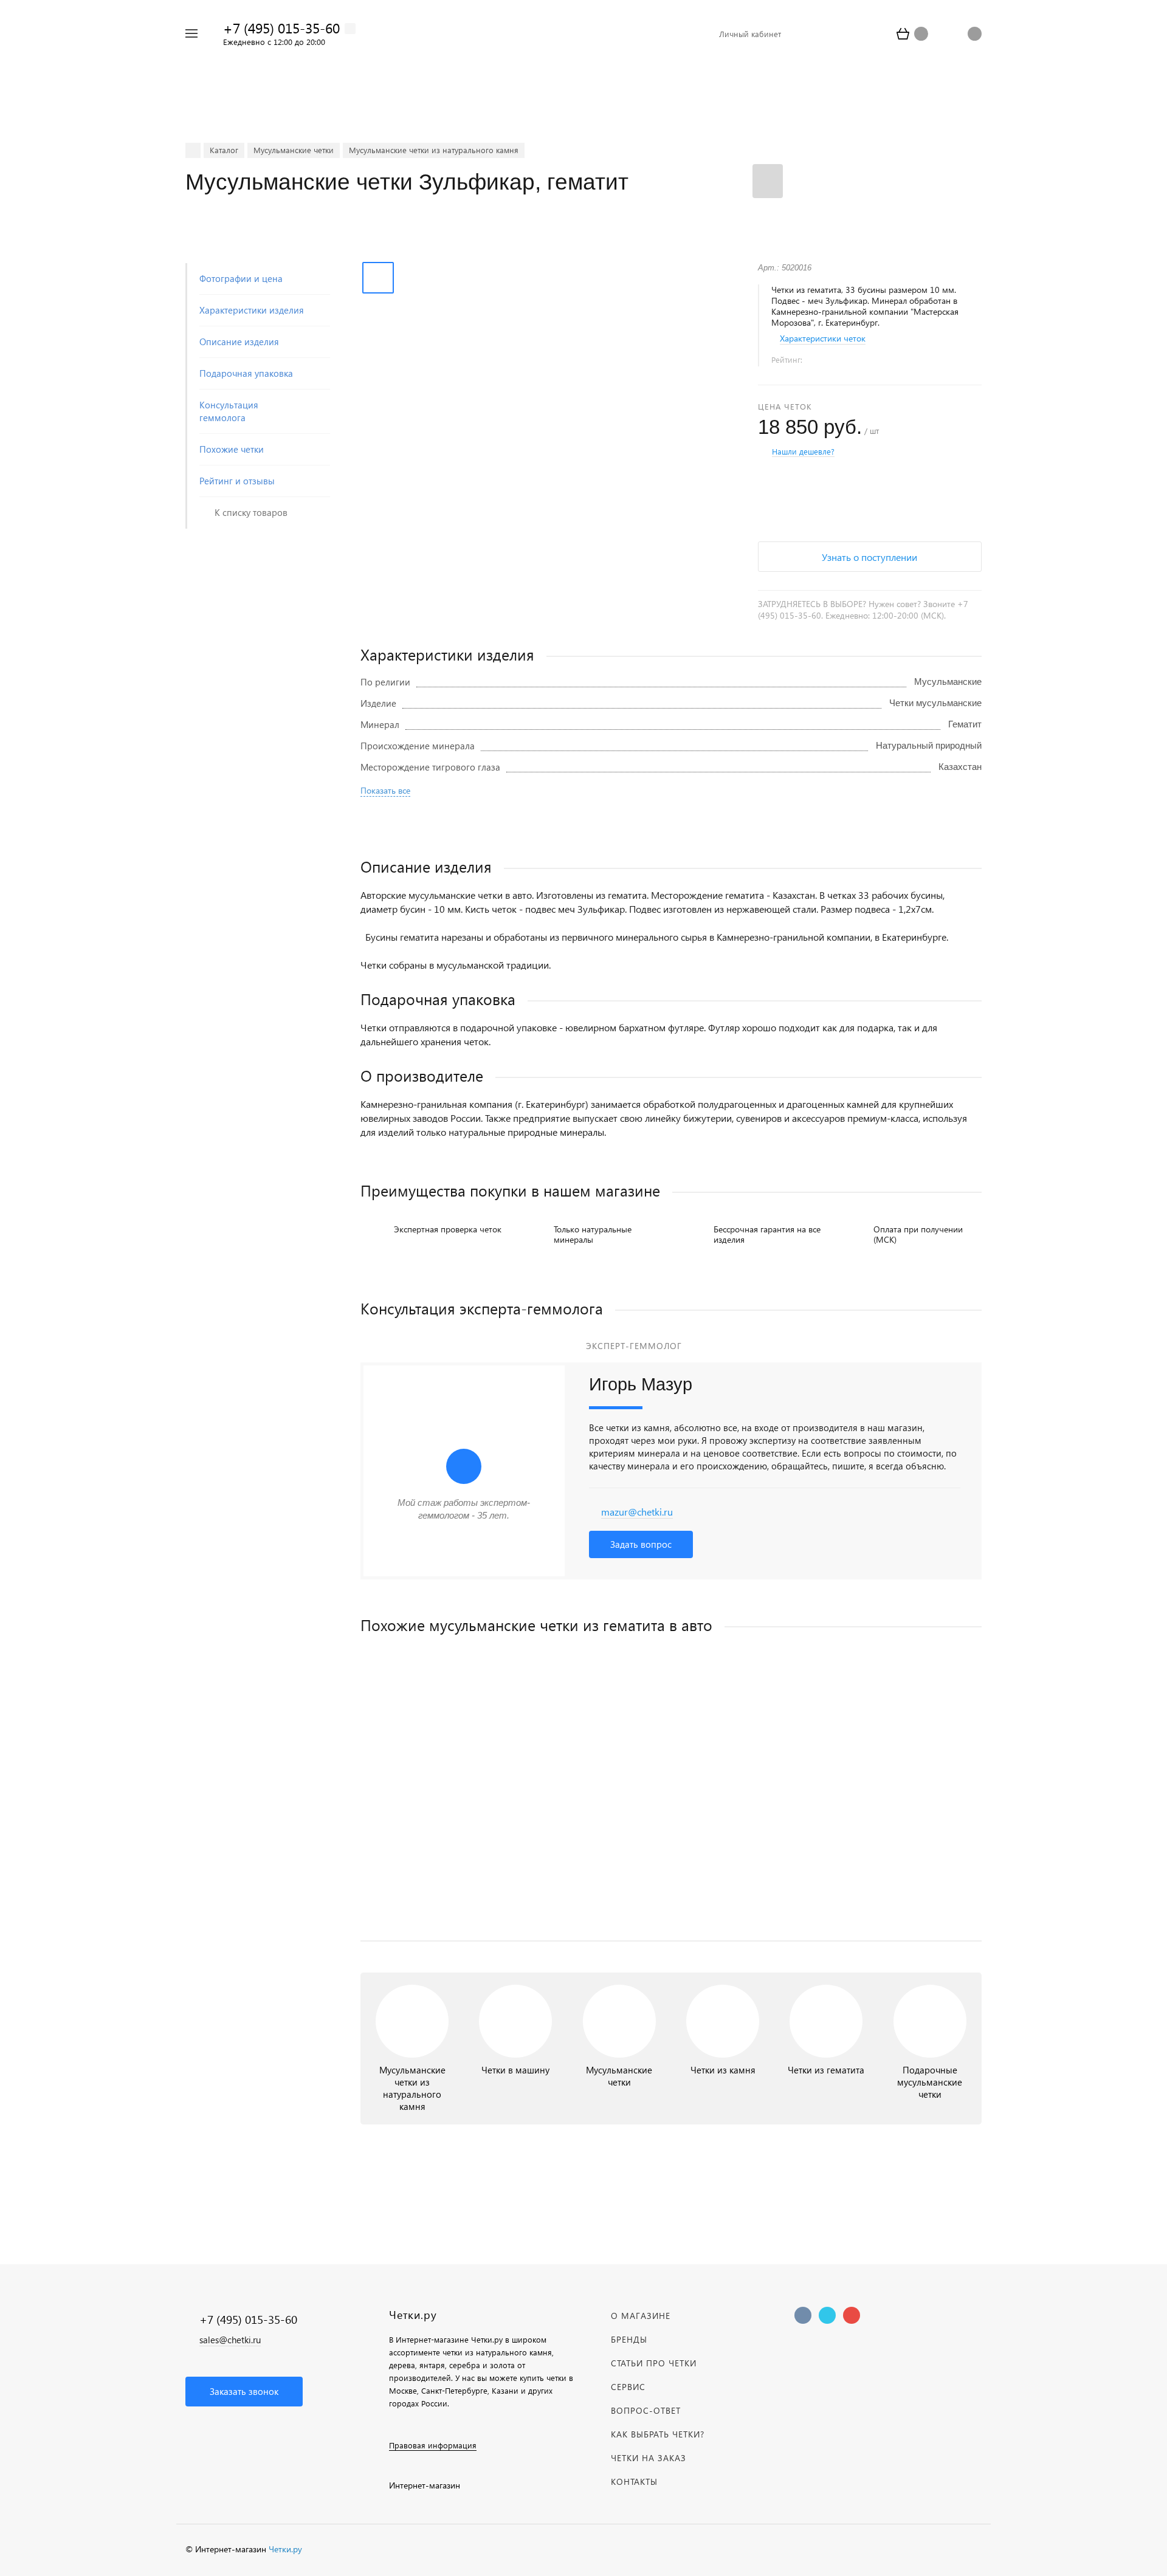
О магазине (641, 2316)
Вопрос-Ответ (646, 2410)
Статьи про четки (654, 2363)
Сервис (628, 2387)
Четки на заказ (649, 2458)
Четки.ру (285, 2549)
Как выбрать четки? (658, 2434)
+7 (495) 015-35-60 (281, 28)
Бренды (629, 2339)
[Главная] (193, 150)
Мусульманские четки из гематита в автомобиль (463, 1828)
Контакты (634, 2482)
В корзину (516, 1906)
